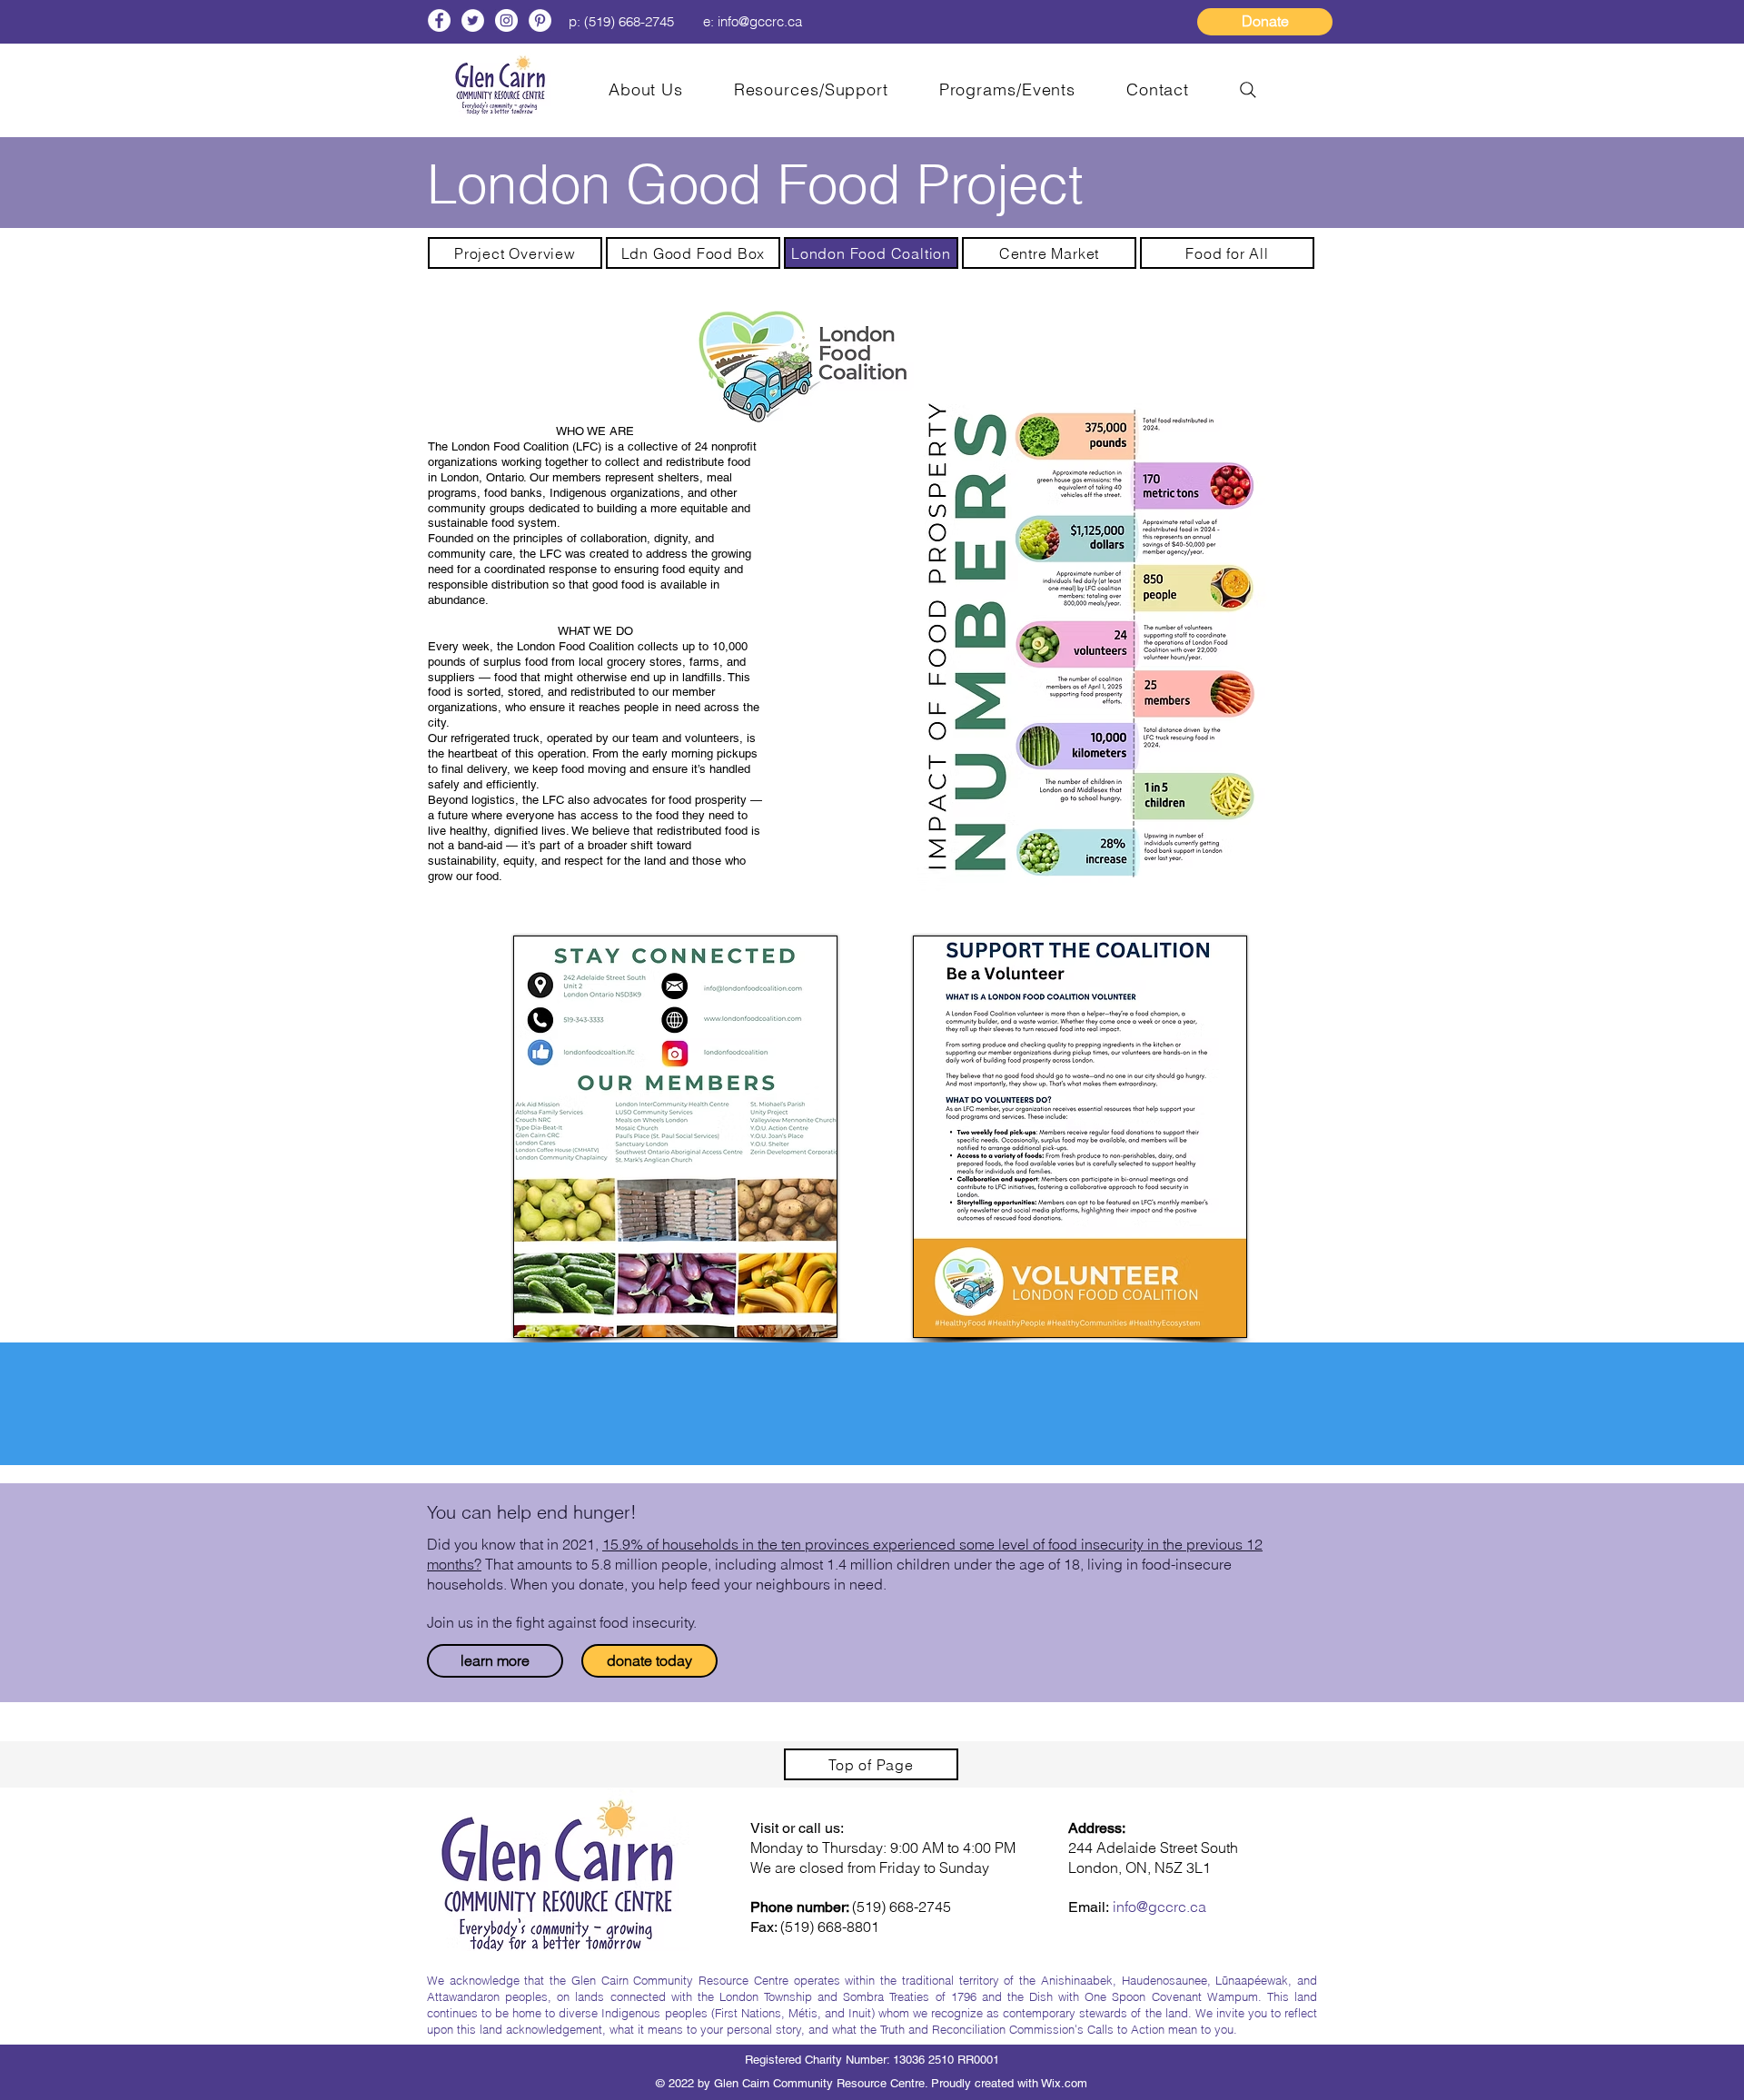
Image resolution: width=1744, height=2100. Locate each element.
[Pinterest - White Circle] (540, 20)
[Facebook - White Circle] (439, 20)
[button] (811, 89)
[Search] (1248, 90)
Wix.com (1064, 2083)
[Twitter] (473, 20)
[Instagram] (506, 20)
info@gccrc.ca (760, 21)
